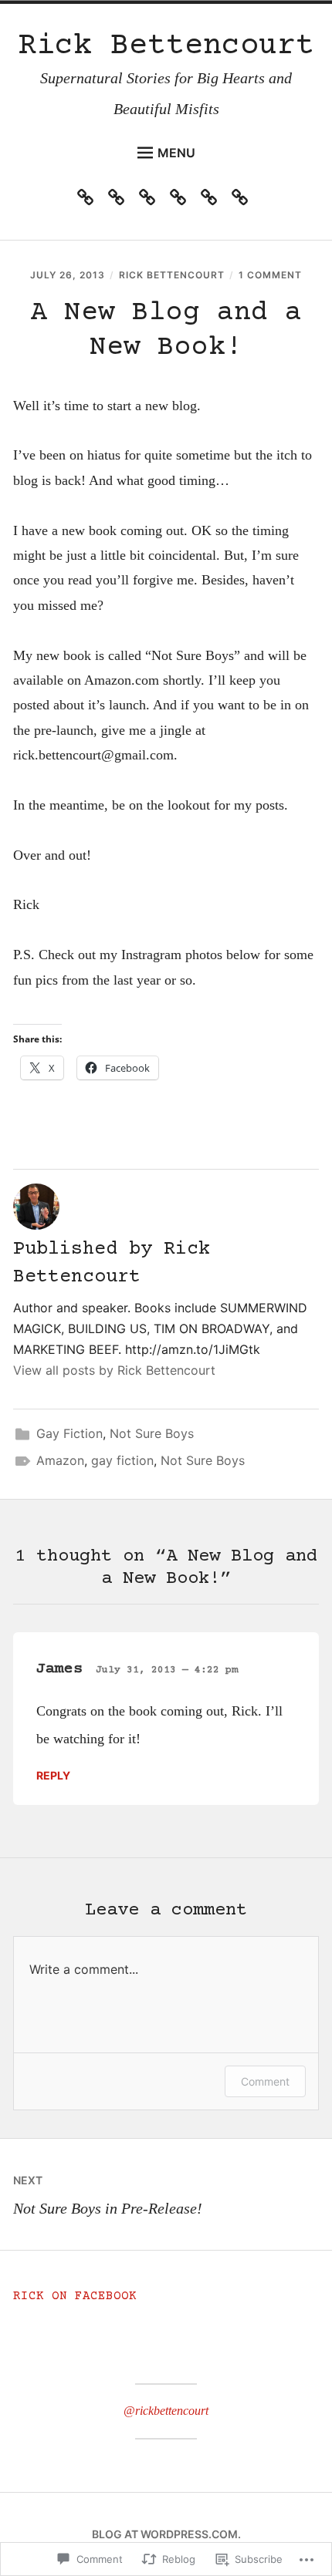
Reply (53, 1775)
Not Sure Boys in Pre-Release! (108, 2195)
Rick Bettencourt (166, 47)
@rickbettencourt (166, 2411)
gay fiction (122, 1460)
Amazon (60, 1460)
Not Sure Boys (152, 1433)
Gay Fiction (69, 1433)
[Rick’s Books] (151, 200)
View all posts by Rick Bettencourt (114, 1370)
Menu (176, 153)
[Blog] (244, 200)
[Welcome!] (89, 200)
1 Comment (270, 275)
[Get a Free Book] (182, 200)
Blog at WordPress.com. (166, 2534)
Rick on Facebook (75, 2296)
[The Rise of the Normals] (120, 200)
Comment (265, 2081)
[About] (213, 200)
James (59, 1669)
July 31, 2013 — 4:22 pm (167, 1670)
